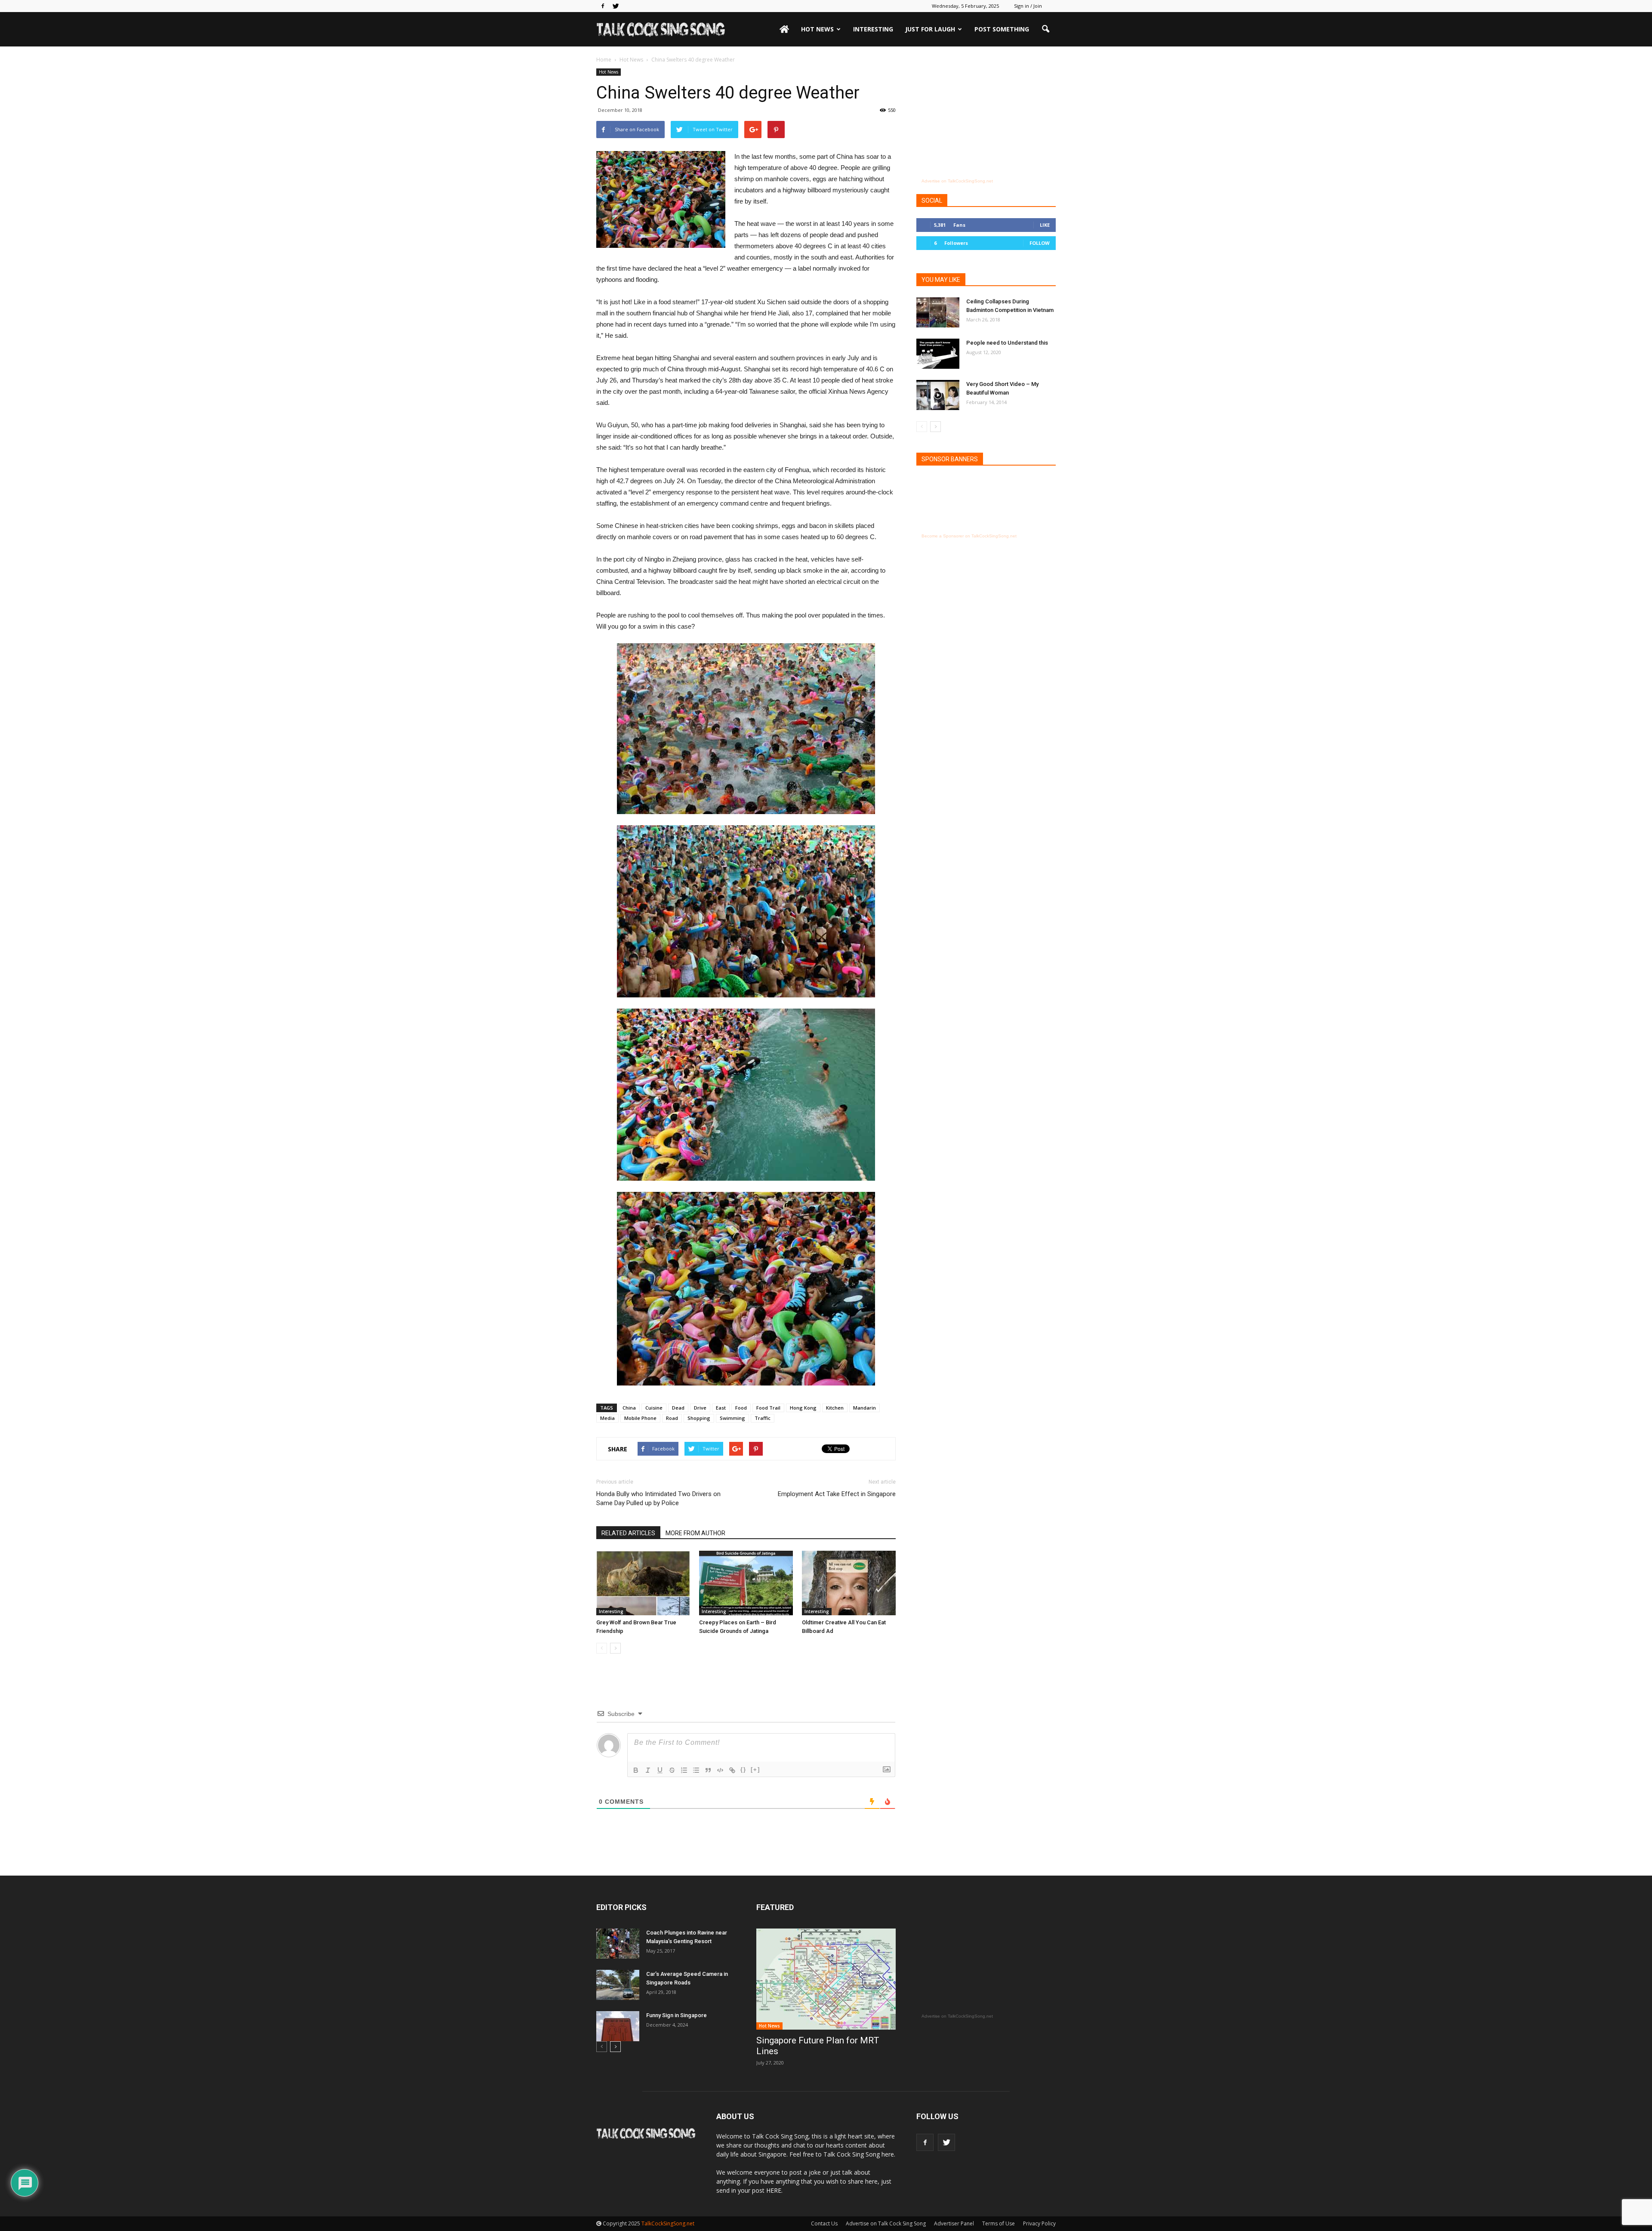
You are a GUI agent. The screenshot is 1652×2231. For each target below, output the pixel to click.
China (629, 1408)
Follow (1040, 243)
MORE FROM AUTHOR (695, 1533)
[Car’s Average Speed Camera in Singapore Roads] (618, 1985)
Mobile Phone (640, 1418)
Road (672, 1418)
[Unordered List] (696, 1770)
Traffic (763, 1418)
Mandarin (865, 1408)
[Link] (732, 1770)
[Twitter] (616, 6)
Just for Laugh (930, 29)
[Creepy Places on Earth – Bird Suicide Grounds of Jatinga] (746, 1583)
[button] (1045, 29)
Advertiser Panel (954, 2223)
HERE (774, 2190)
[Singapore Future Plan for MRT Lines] (826, 1979)
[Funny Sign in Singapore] (618, 2026)
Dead (678, 1408)
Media (607, 1418)
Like (1045, 225)
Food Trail (768, 1408)
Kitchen (835, 1408)
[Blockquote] (708, 1770)
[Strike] (672, 1770)
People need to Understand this (1007, 343)
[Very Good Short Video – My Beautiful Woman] (938, 395)
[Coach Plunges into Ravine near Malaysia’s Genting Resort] (618, 1944)
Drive (700, 1408)
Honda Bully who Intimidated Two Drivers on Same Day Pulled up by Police (658, 1498)
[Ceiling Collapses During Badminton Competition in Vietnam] (938, 312)
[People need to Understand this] (938, 354)
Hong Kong (803, 1408)
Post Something (1002, 29)
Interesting (873, 29)
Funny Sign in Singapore (677, 2015)
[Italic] (648, 1770)
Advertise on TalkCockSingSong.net (957, 181)
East (721, 1408)
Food (741, 1408)
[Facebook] (603, 6)
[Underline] (660, 1770)
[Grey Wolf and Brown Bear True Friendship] (643, 1583)
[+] (755, 1770)
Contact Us (824, 2223)
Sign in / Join (1028, 6)
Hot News (817, 29)
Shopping (699, 1418)
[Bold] (636, 1770)
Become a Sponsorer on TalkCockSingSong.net (969, 536)
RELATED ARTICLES (628, 1533)
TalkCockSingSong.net (668, 2223)
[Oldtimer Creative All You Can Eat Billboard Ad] (849, 1583)
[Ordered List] (684, 1770)
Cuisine (654, 1408)
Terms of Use (999, 2223)
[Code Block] (720, 1770)
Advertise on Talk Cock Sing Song (886, 2223)
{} (743, 1770)
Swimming (732, 1418)
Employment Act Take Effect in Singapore (837, 1494)
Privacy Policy (1039, 2223)
